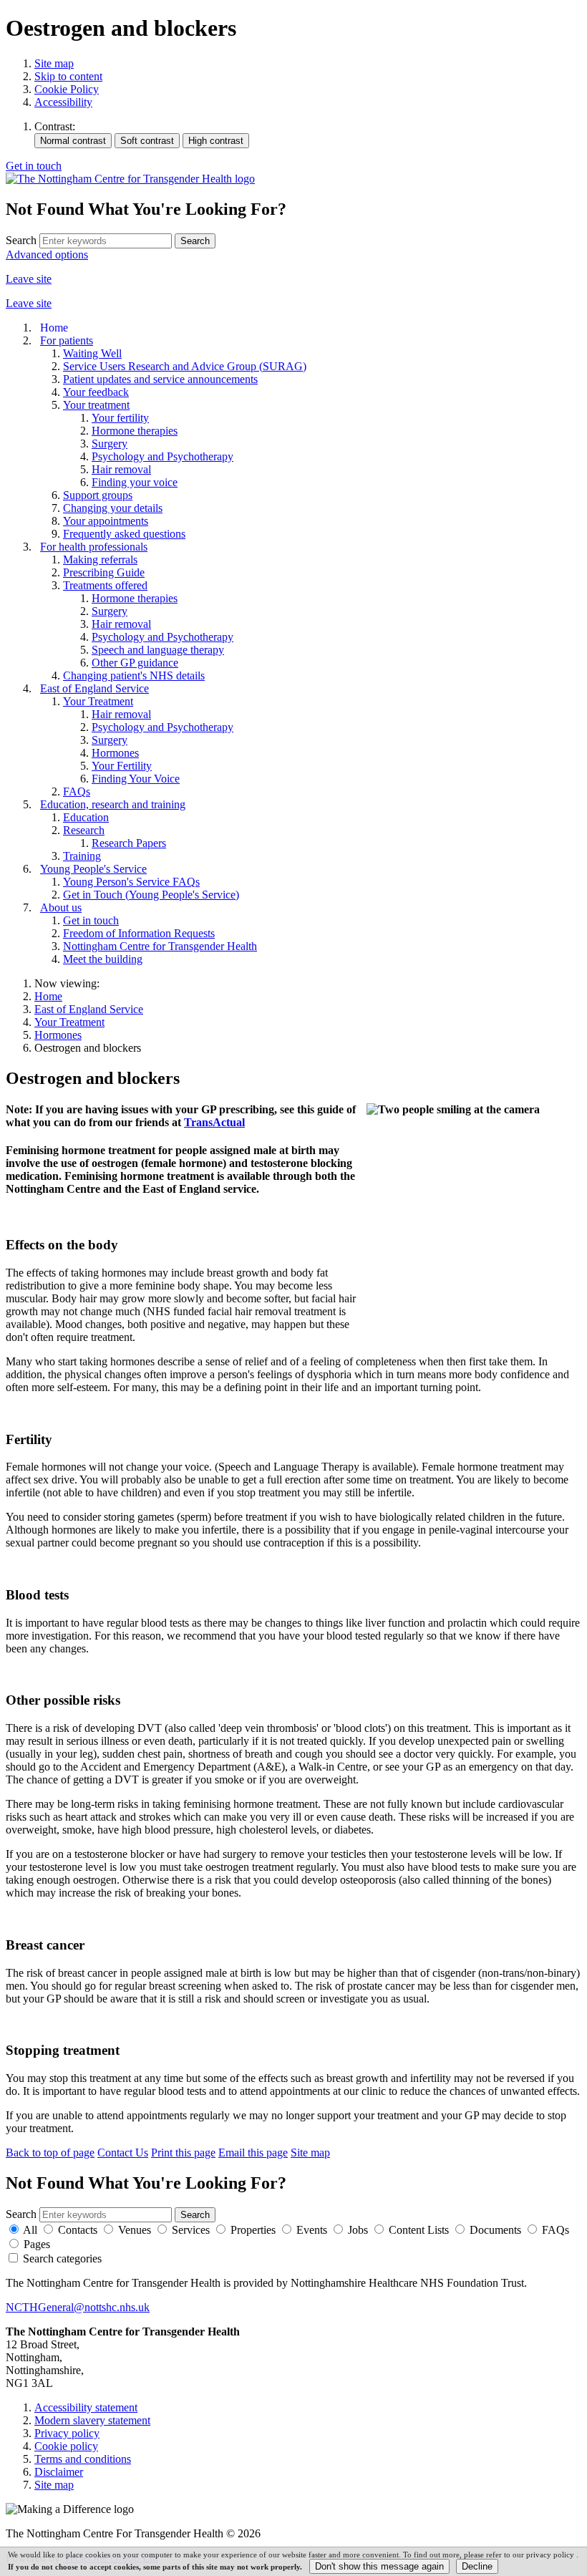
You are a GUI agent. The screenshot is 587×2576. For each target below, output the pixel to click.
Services (191, 2230)
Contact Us (123, 2153)
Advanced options (47, 255)
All (30, 2230)
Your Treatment (69, 1022)
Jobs (358, 2230)
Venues (135, 2230)
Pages (37, 2244)
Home (48, 996)
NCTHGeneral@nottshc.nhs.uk (78, 2307)
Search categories (62, 2258)
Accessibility (63, 102)
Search (21, 240)
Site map (54, 63)
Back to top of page (50, 2153)
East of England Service (89, 1009)
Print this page (183, 2153)
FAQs (556, 2230)
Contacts (78, 2230)
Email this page (253, 2153)
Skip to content (68, 76)
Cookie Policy (67, 89)
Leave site (29, 279)
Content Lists (419, 2230)
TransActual (214, 1122)
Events (312, 2230)
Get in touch (34, 166)
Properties (253, 2230)
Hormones (58, 1035)
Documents (495, 2230)
